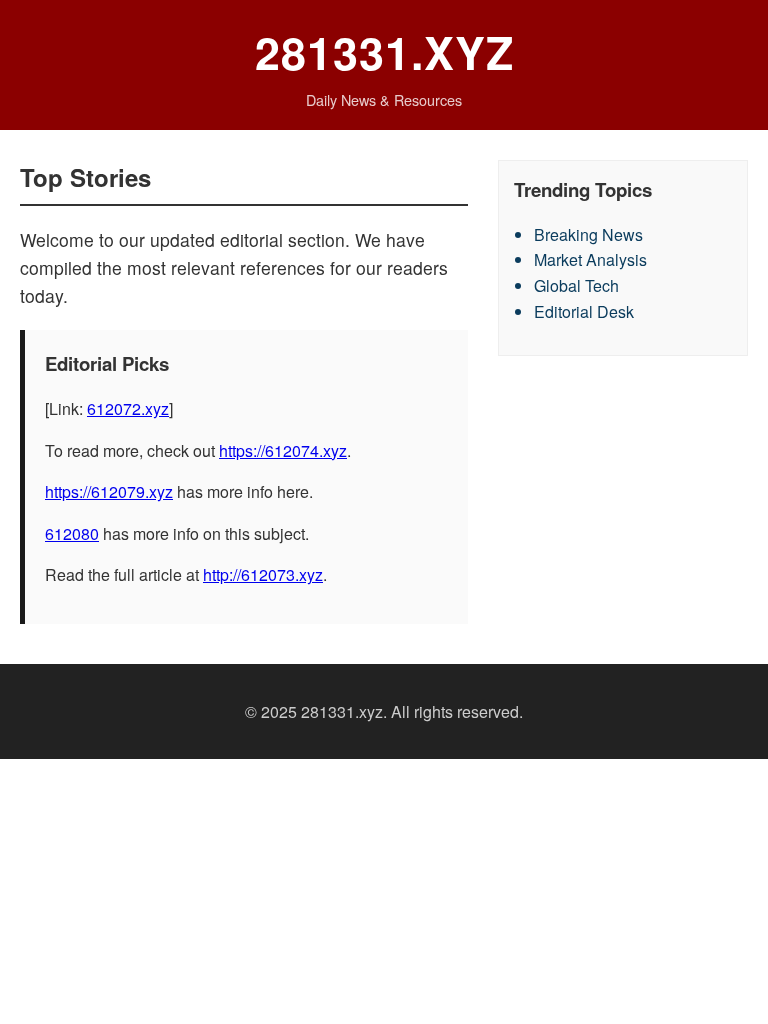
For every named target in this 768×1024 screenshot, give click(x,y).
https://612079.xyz (109, 491)
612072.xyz (128, 408)
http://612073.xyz (263, 574)
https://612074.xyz (283, 450)
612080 (72, 533)
